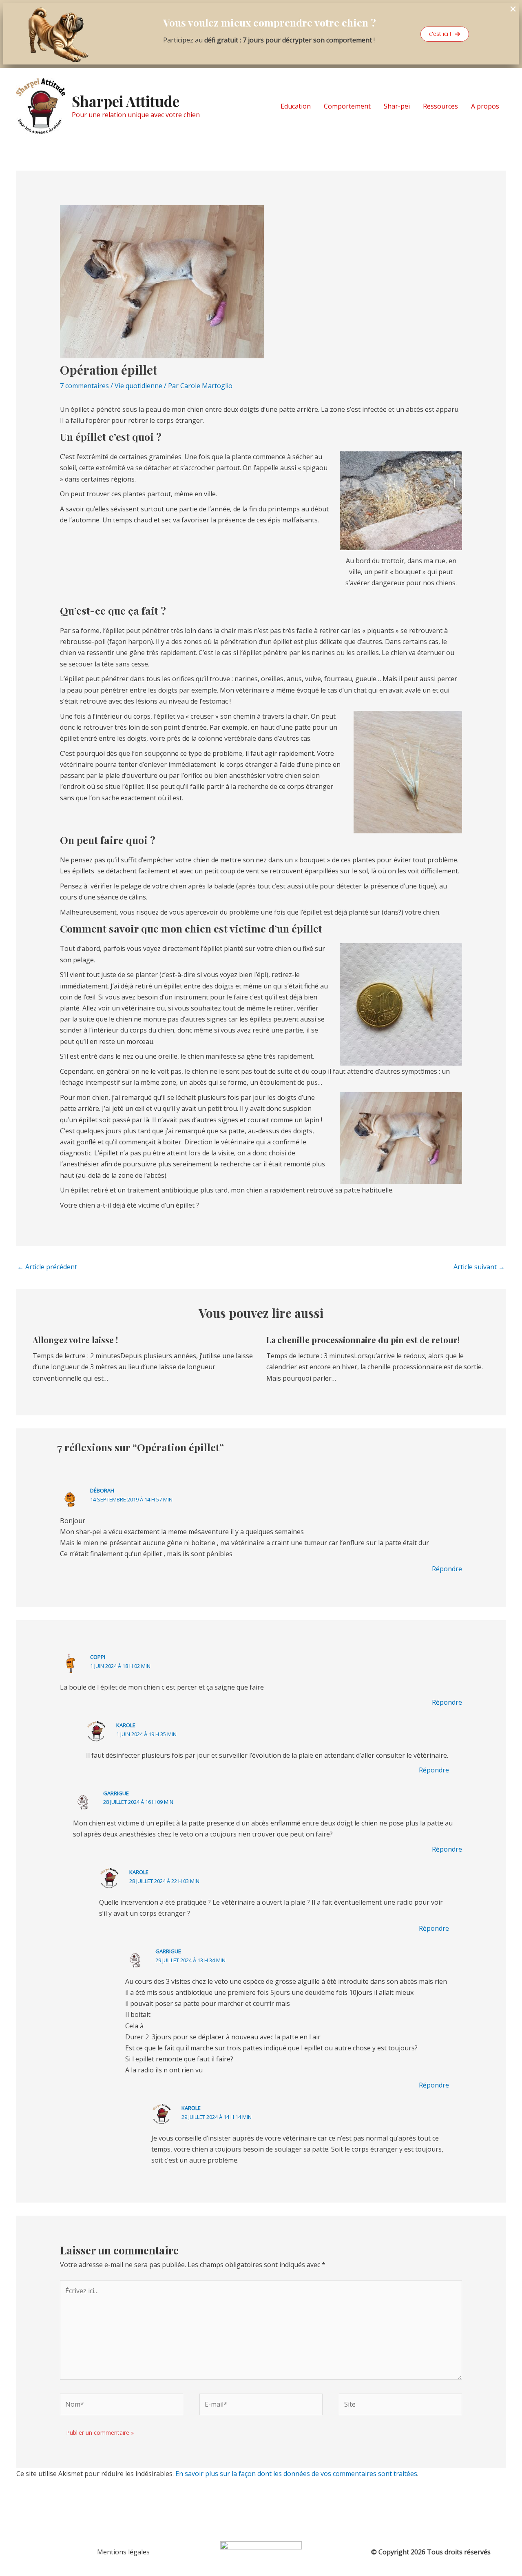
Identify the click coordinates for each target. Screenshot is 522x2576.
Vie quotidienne (138, 386)
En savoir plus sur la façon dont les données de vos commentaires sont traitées (296, 2474)
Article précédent (47, 1267)
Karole (126, 1725)
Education (296, 106)
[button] (445, 34)
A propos (485, 106)
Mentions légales (123, 2552)
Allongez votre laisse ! (75, 1340)
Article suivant (479, 1267)
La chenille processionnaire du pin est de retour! (363, 1340)
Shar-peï (397, 106)
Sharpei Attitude (126, 101)
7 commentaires (84, 386)
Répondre (447, 1569)
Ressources (440, 106)
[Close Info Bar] (513, 9)
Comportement (347, 106)
